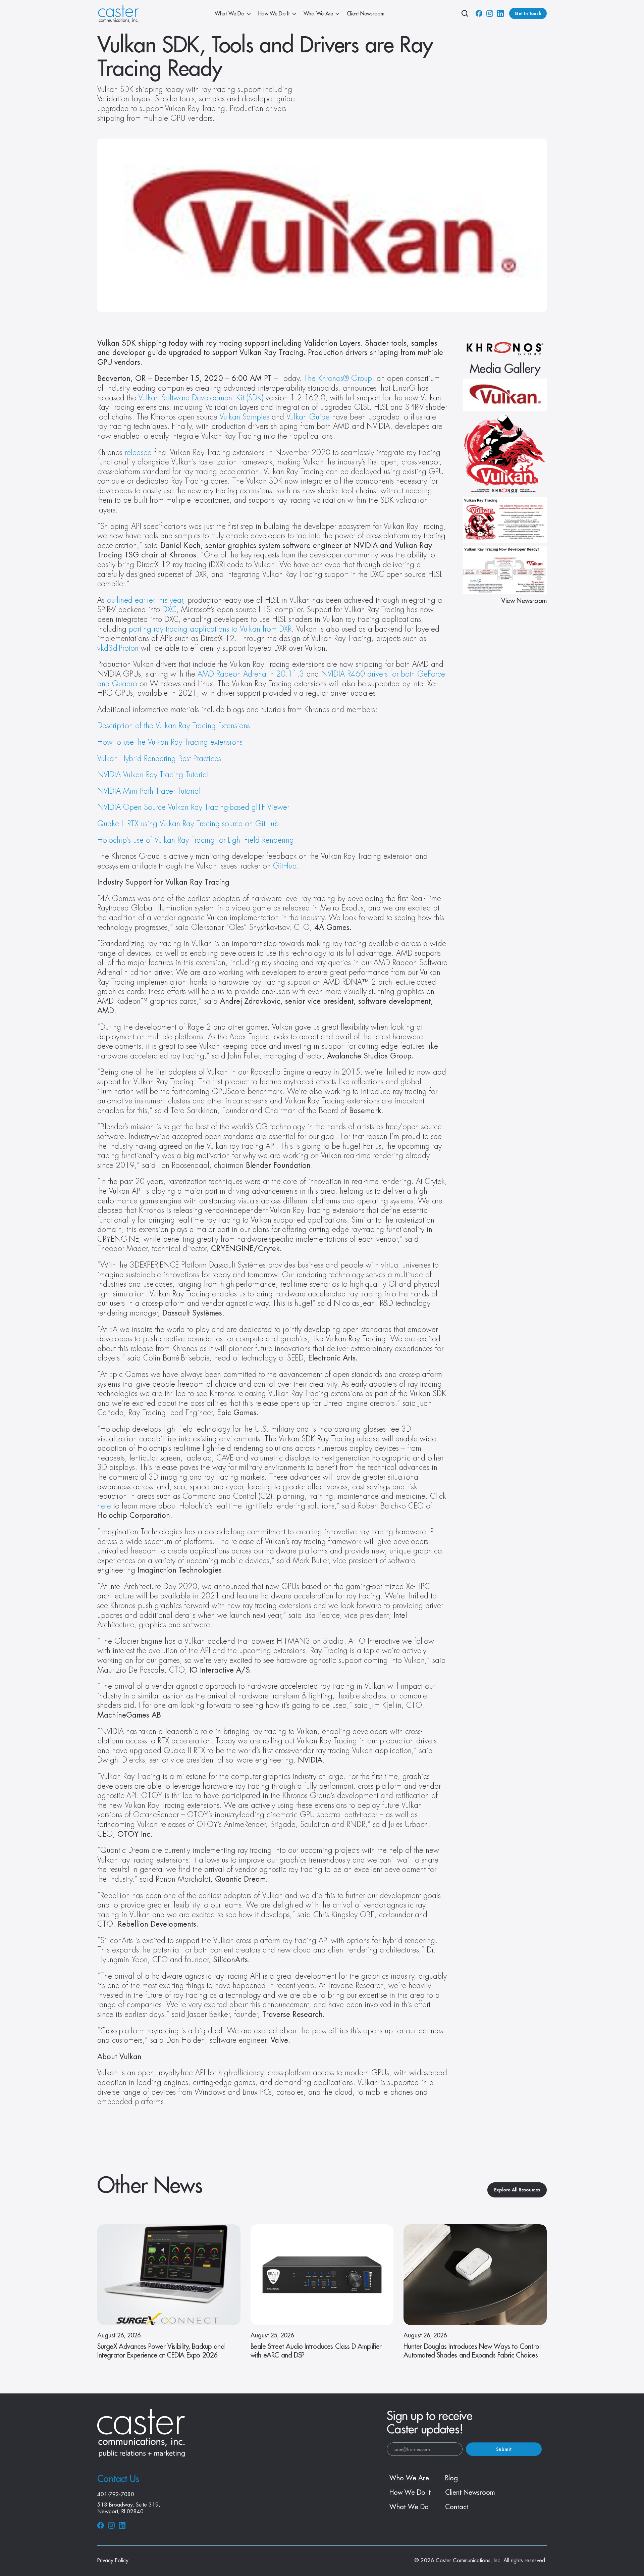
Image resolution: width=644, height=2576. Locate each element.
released (138, 453)
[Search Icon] (465, 13)
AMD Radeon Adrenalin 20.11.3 (251, 674)
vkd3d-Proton (118, 648)
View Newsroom (524, 601)
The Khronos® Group (338, 379)
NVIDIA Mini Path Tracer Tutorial (149, 791)
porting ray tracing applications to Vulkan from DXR (210, 629)
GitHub (285, 866)
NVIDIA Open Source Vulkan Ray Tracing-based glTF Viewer (193, 807)
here (104, 1506)
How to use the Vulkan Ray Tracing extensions (170, 742)
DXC (169, 610)
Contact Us (118, 2479)
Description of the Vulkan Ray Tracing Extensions (174, 726)
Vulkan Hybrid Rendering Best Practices (159, 759)
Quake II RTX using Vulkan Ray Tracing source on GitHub (188, 824)
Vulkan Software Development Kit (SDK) (201, 398)
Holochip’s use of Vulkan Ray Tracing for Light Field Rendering (196, 840)
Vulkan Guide (308, 417)
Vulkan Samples (245, 417)
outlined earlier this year (145, 600)
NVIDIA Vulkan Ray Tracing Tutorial (153, 775)
